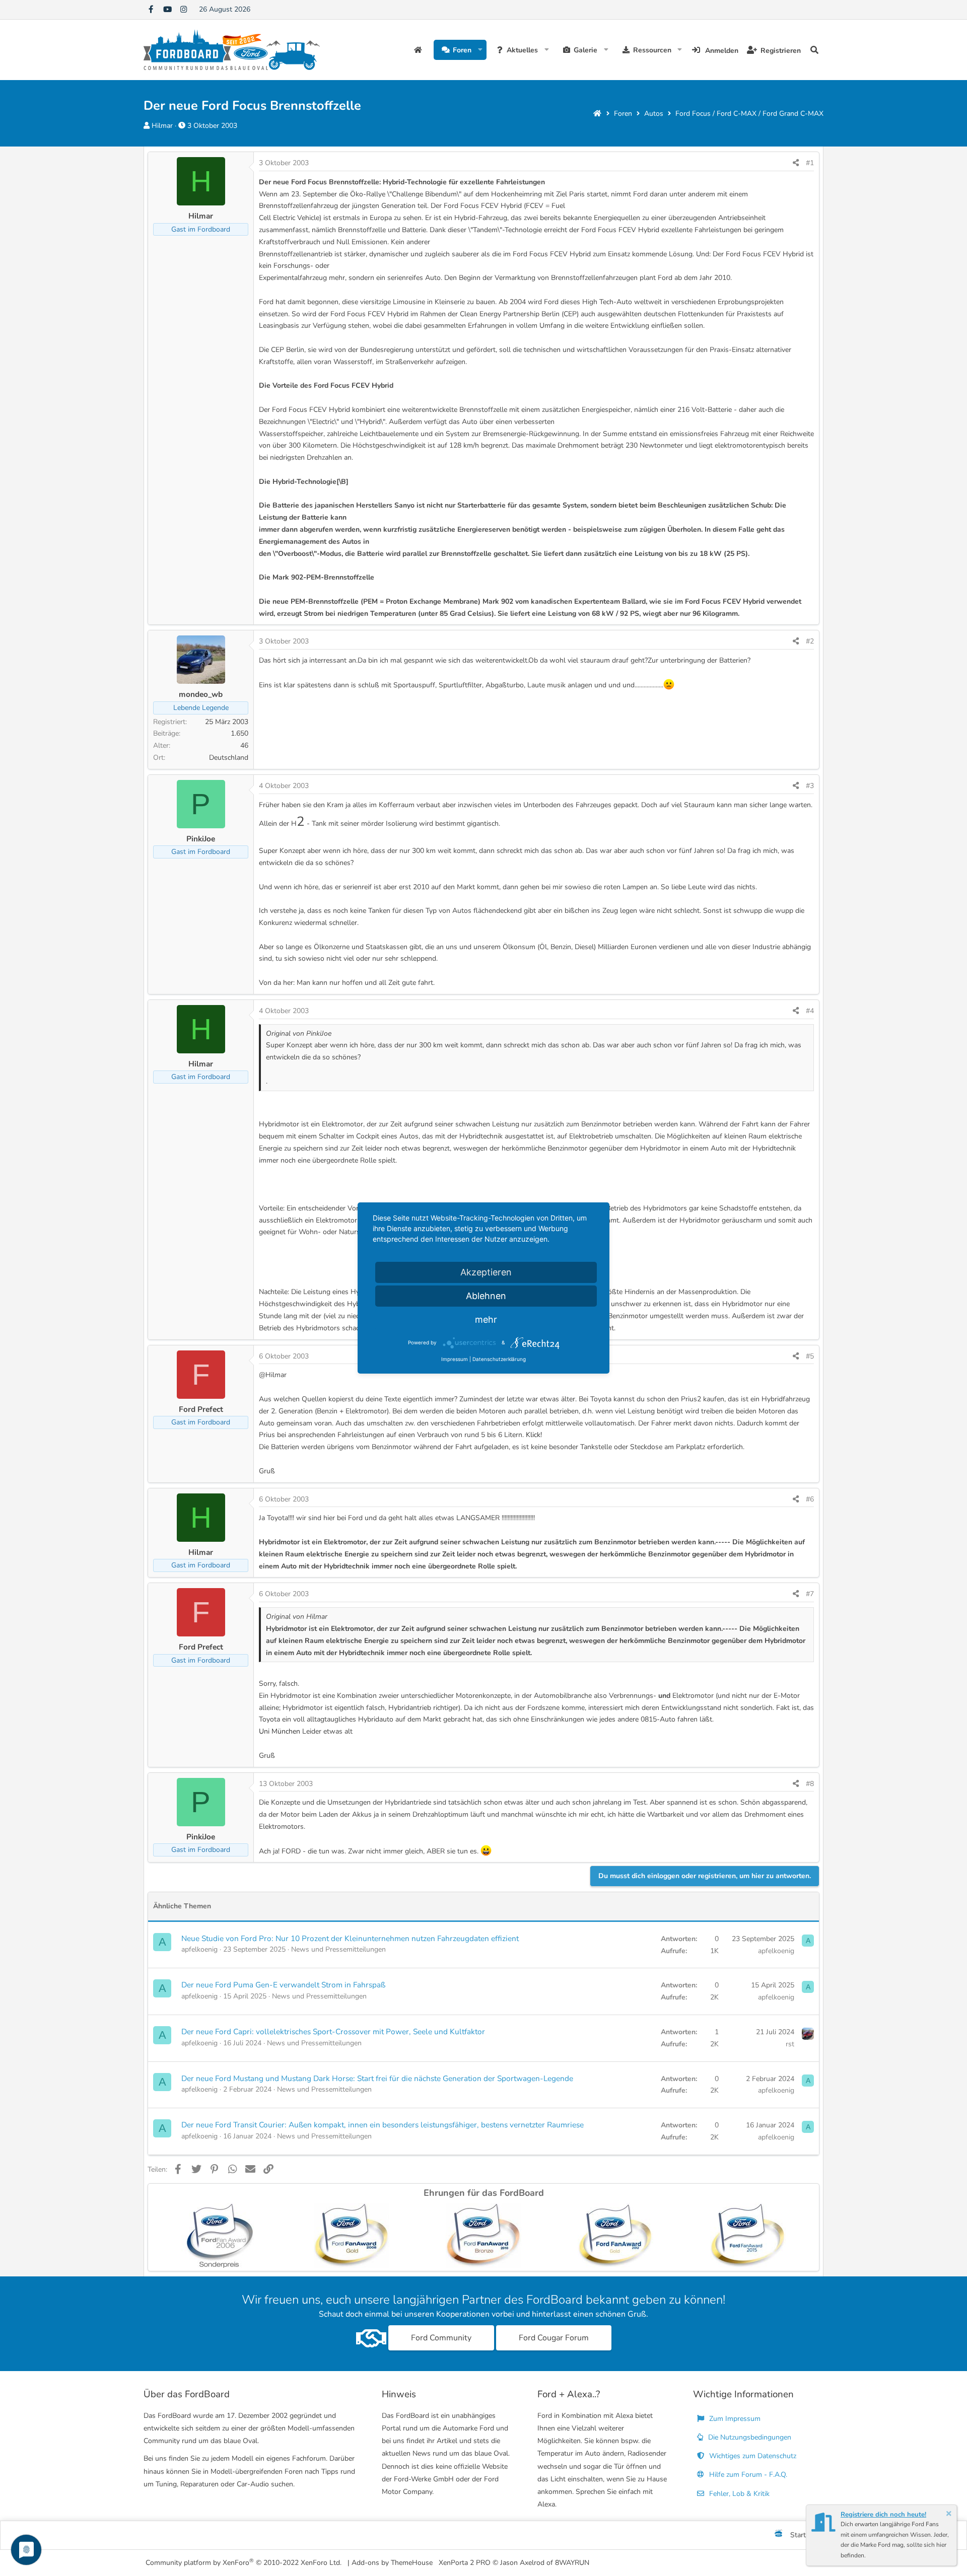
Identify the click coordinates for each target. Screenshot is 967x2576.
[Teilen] (796, 163)
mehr (486, 1319)
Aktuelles (522, 50)
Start (798, 2535)
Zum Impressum (734, 2419)
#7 (810, 1594)
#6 (810, 1499)
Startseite (419, 50)
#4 (810, 1011)
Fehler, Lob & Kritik (738, 2494)
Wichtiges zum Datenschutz (752, 2456)
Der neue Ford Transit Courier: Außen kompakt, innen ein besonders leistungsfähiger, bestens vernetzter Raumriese (383, 2125)
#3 (810, 786)
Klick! (534, 1435)
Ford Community (441, 2338)
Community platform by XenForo (244, 2562)
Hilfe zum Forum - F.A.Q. (747, 2475)
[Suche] (814, 50)
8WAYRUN (572, 2563)
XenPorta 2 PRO (465, 2563)
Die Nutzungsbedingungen (749, 2437)
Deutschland (229, 758)
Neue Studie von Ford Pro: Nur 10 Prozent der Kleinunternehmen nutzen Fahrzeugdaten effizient (350, 1938)
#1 (810, 163)
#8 (810, 1784)
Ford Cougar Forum (554, 2338)
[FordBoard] (779, 2535)
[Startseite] (597, 114)
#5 (810, 1356)
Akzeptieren (486, 1272)
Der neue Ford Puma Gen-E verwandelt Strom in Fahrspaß (283, 1985)
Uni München (280, 1731)
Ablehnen (486, 1296)
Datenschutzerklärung (499, 1359)
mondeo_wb (201, 694)
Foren (462, 50)
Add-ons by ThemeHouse (392, 2563)
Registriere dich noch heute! (883, 2515)
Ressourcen (652, 50)
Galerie (585, 50)
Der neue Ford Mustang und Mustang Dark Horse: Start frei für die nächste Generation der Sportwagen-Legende (377, 2078)
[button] (480, 50)
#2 (810, 641)
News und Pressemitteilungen (338, 1949)
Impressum (455, 1359)
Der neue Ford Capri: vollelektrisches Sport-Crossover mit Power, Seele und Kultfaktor (333, 2031)
